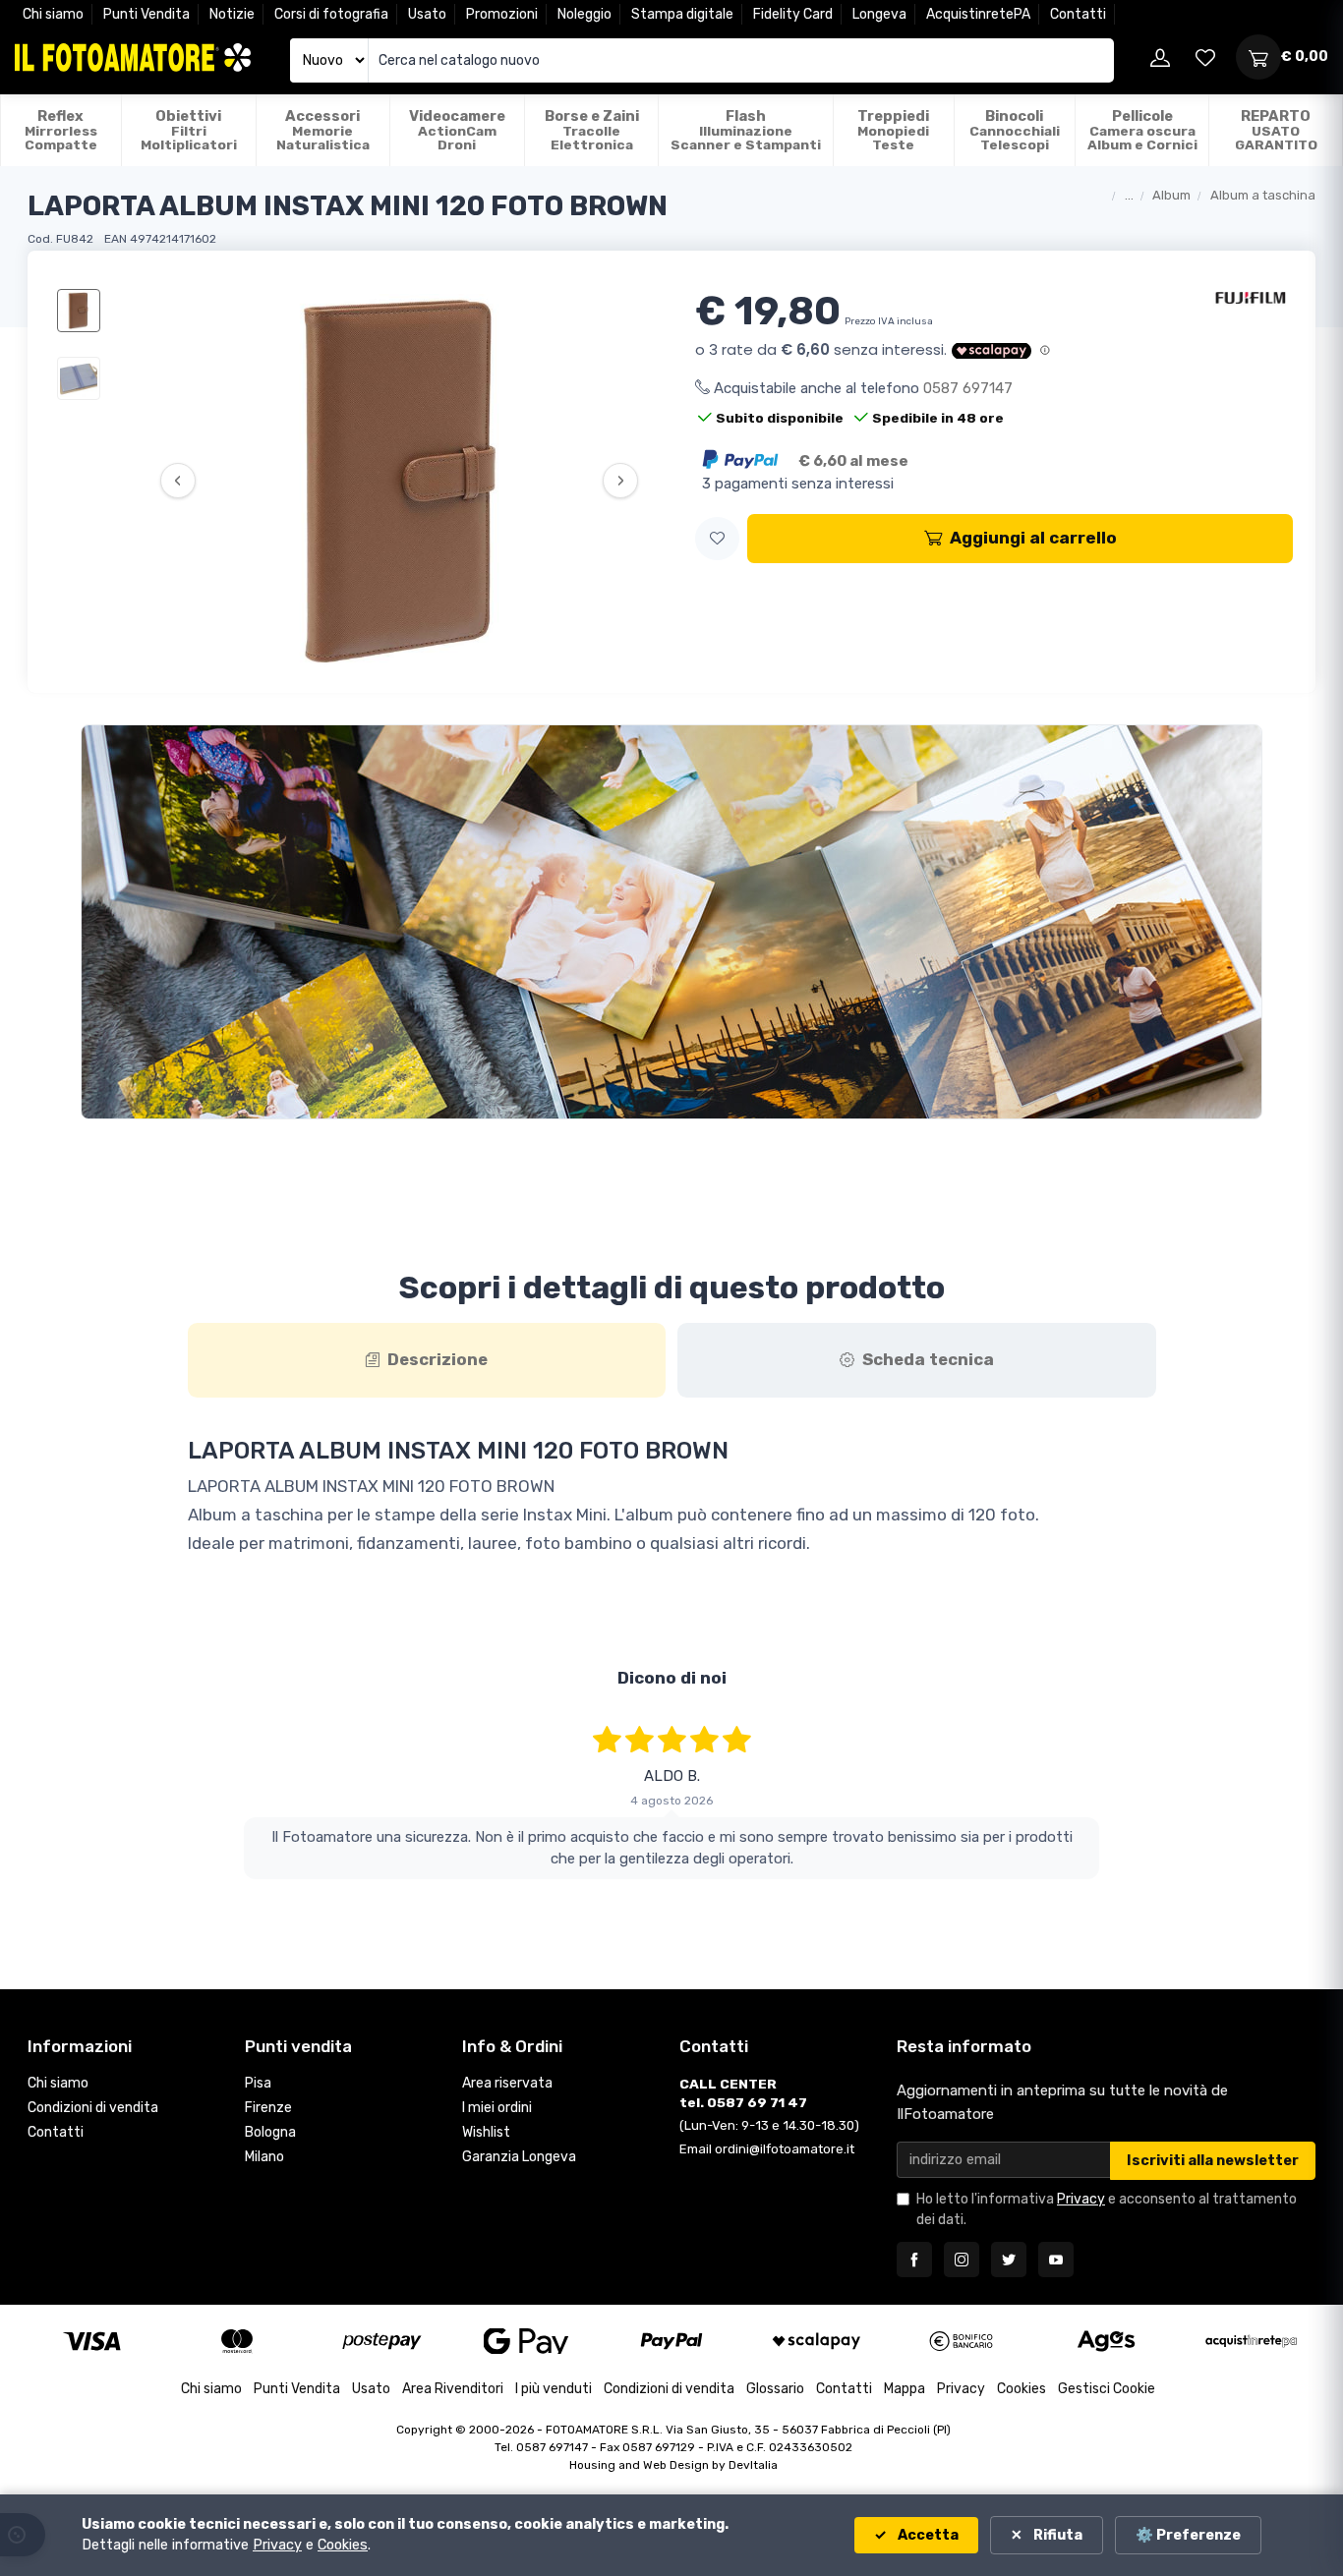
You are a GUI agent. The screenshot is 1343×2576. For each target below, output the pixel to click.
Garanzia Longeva (519, 2135)
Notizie (232, 14)
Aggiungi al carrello (1033, 538)
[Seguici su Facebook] (914, 2239)
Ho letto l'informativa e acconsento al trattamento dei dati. (1107, 2189)
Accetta (927, 2535)
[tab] (427, 1360)
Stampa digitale (682, 14)
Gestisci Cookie (1107, 2368)
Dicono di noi (672, 1678)
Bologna (270, 2111)
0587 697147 (968, 388)
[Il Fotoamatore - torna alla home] (133, 57)
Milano (264, 2135)
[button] (717, 539)
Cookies (1022, 2368)
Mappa (905, 2368)
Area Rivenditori (453, 2368)
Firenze (268, 2086)
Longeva (879, 14)
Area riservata (507, 2061)
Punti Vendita (146, 14)
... (1129, 195)
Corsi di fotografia (331, 14)
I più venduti (554, 2368)
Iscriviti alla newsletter (1213, 2139)
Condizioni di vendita (93, 2086)
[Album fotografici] (671, 922)
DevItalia (753, 2444)
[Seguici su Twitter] (1009, 2239)
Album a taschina (1263, 195)
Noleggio (584, 14)
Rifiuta (1056, 2535)
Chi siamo (53, 14)
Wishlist (486, 2111)
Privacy (1081, 2178)
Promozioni (502, 14)
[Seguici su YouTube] (1056, 2239)
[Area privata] (1160, 57)
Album (1171, 195)
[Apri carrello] (1258, 57)
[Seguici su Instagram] (962, 2239)
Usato (427, 14)
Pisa (258, 2061)
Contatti (1078, 14)
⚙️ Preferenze (1188, 2535)
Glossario (775, 2368)
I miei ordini (497, 2086)
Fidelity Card (793, 14)
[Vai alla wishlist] (1205, 57)
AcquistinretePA (978, 14)
